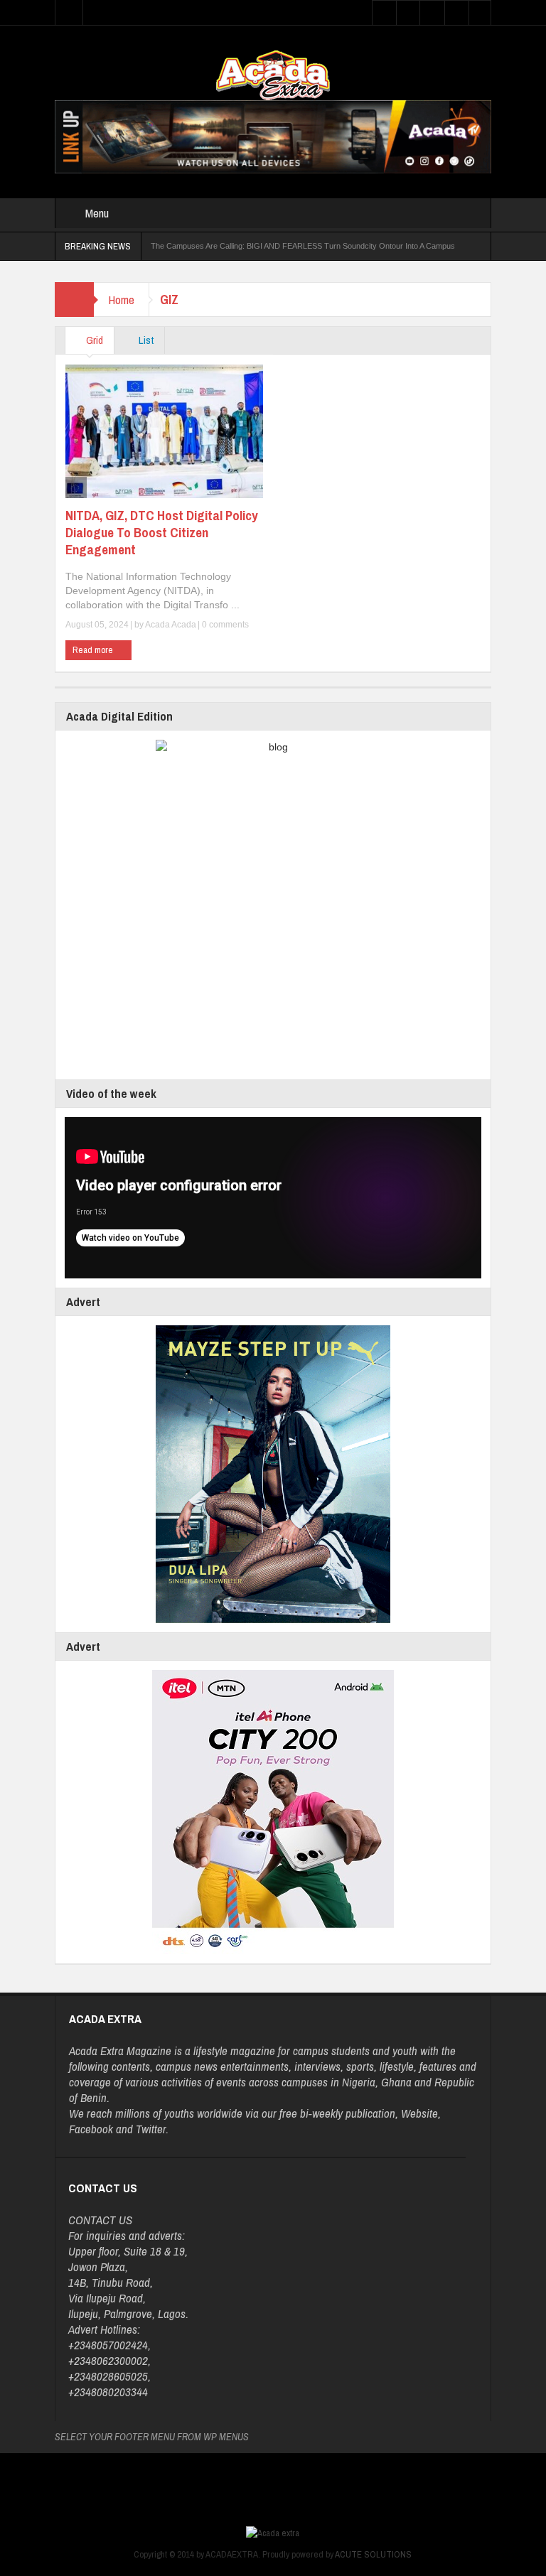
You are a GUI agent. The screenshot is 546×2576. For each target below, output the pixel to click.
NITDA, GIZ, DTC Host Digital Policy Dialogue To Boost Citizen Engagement (162, 532)
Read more (94, 650)
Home (121, 300)
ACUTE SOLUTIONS (373, 2554)
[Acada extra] (273, 75)
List (145, 340)
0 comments (224, 625)
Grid (93, 340)
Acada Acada (171, 625)
